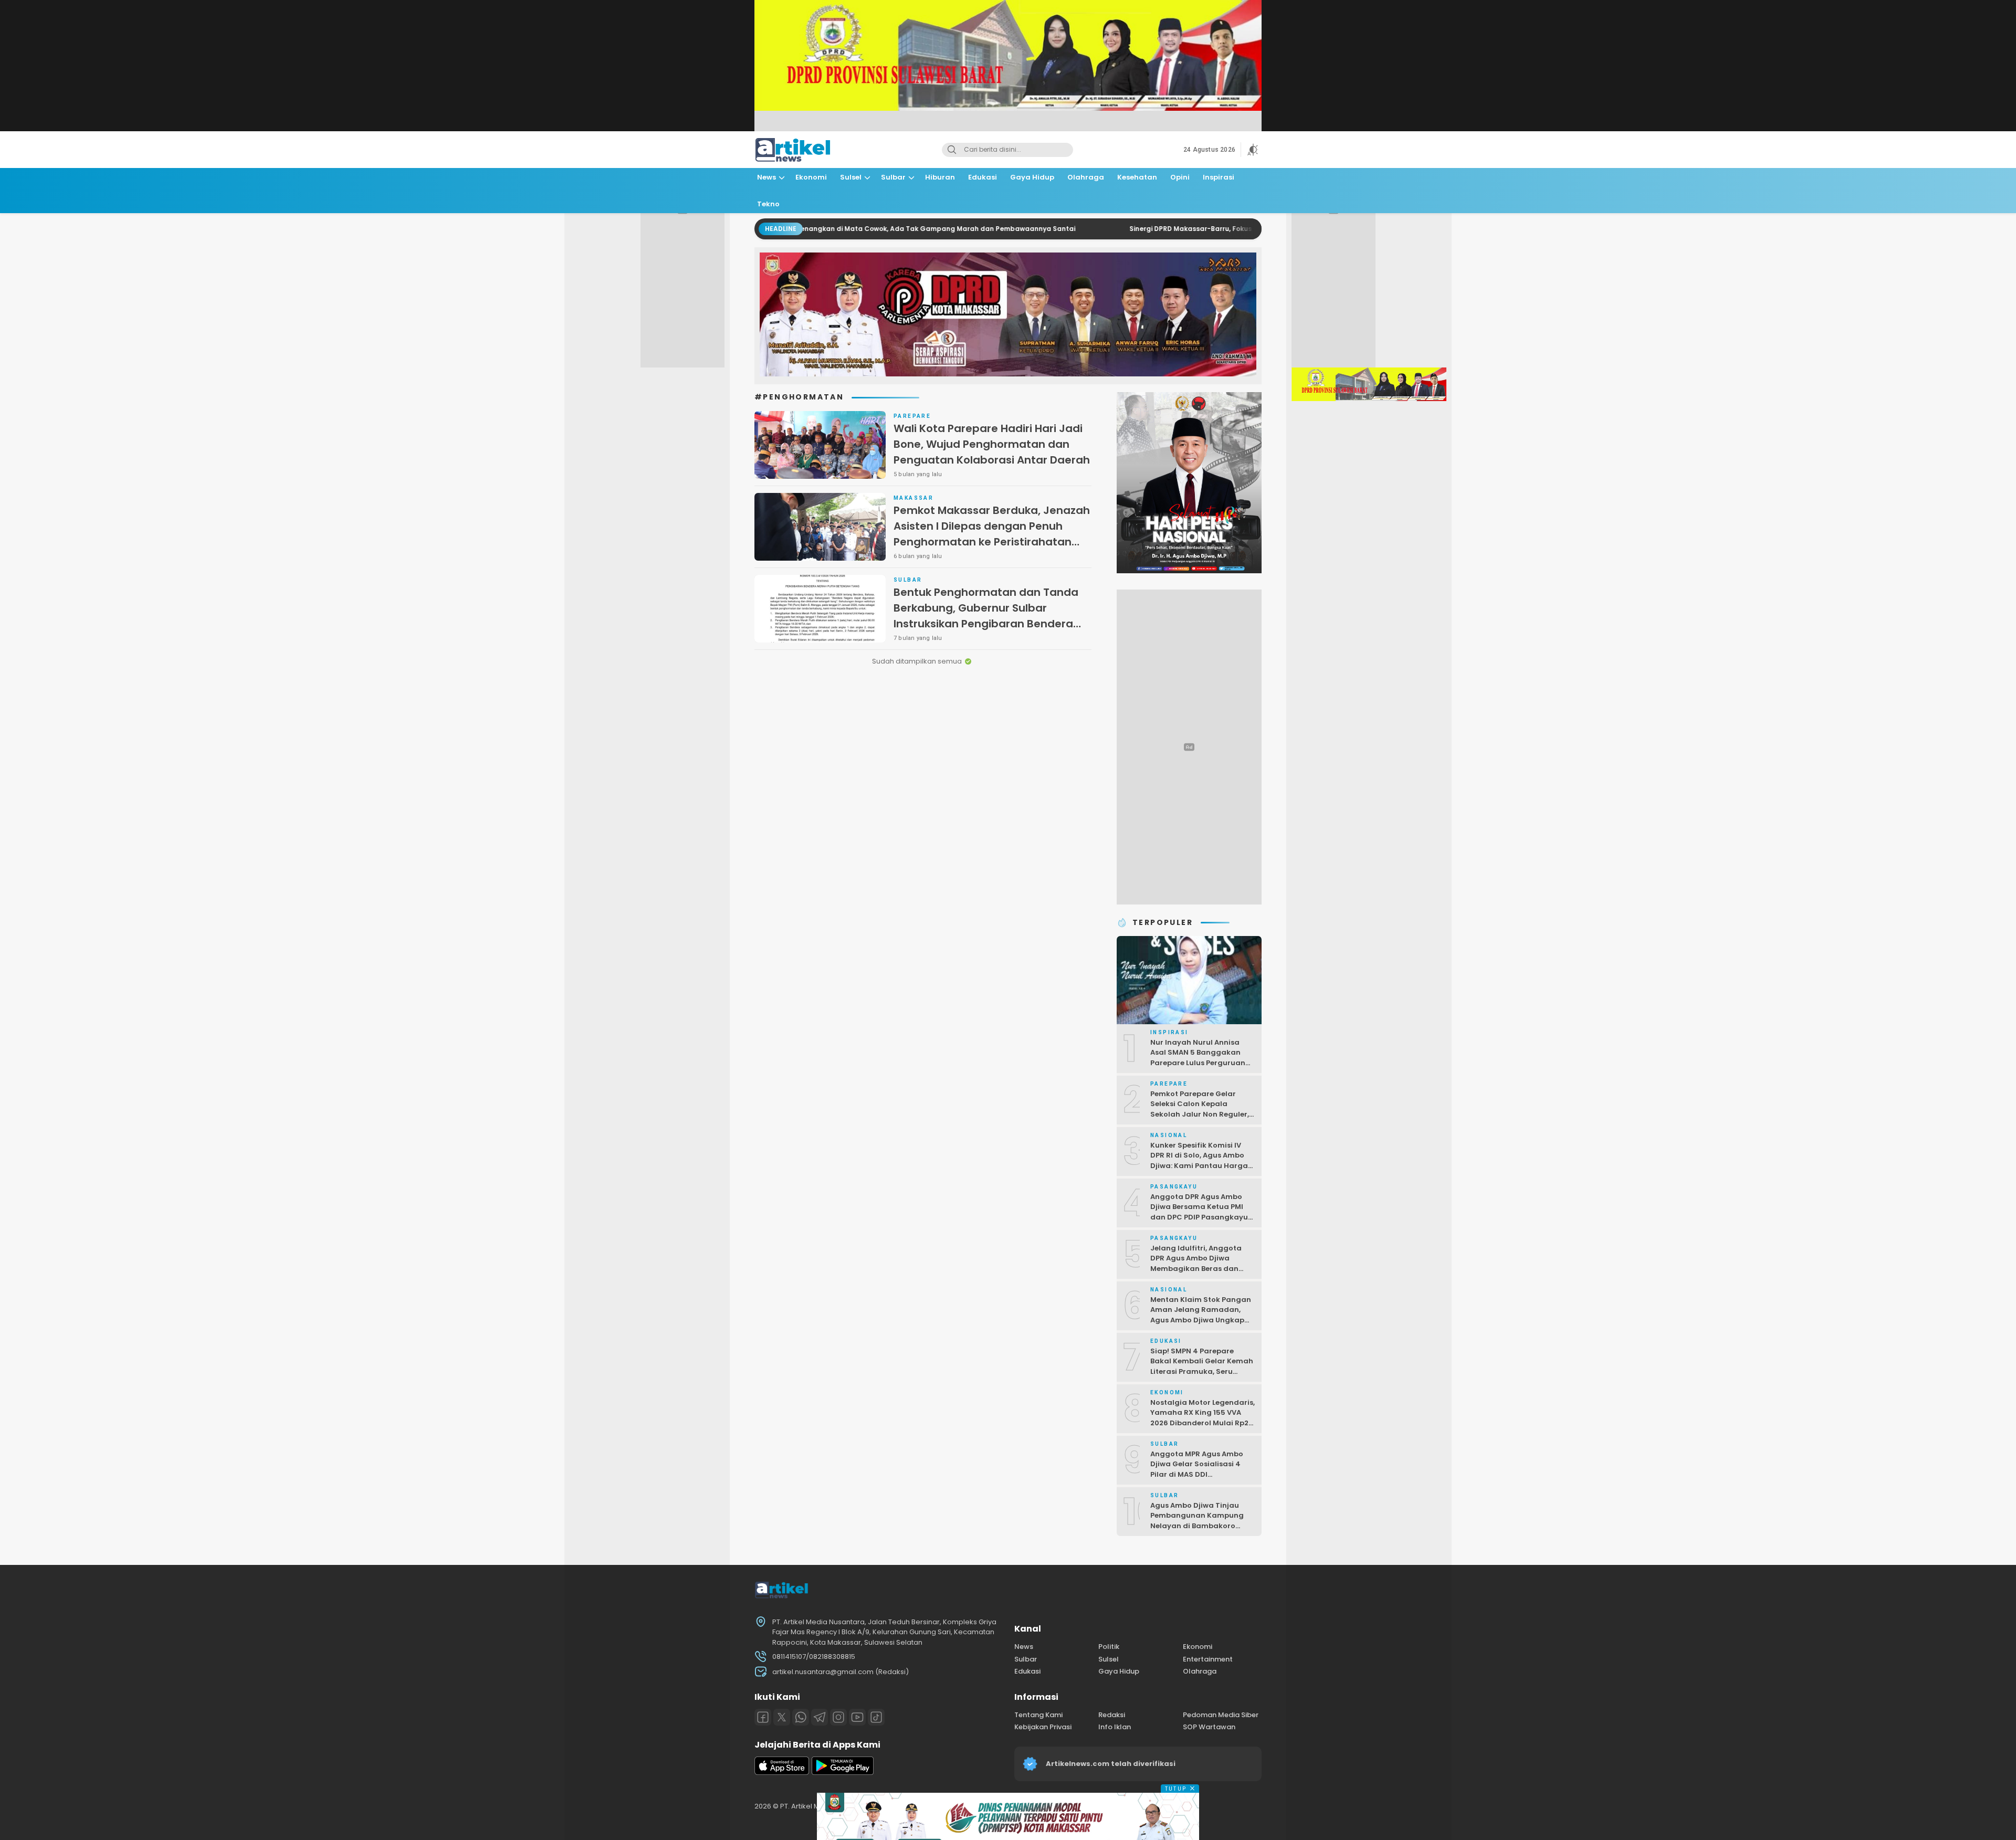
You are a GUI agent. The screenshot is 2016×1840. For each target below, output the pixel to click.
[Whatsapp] (801, 1717)
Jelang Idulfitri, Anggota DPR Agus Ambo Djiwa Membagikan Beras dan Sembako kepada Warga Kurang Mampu (1197, 1269)
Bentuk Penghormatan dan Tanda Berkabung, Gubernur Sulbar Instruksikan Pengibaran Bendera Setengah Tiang (986, 616)
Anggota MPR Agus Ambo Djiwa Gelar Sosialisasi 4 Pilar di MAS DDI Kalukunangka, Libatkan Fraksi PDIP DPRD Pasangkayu (1197, 1480)
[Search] (952, 150)
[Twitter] (782, 1717)
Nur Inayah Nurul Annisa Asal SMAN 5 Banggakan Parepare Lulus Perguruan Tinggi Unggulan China (1198, 1058)
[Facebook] (763, 1717)
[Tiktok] (876, 1717)
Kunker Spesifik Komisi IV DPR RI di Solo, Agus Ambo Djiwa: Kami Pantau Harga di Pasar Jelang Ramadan (1199, 1161)
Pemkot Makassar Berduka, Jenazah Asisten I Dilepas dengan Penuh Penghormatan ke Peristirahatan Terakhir (992, 534)
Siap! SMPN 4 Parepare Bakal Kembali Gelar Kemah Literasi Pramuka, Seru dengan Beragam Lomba (1202, 1366)
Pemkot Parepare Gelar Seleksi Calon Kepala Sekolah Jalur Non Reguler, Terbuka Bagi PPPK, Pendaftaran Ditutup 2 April (1201, 1114)
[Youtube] (857, 1717)
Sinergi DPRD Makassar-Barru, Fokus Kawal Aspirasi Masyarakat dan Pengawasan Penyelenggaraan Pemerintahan (1216, 229)
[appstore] (782, 1773)
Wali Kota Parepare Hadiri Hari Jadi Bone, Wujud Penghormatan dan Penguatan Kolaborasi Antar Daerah (992, 444)
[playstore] (843, 1773)
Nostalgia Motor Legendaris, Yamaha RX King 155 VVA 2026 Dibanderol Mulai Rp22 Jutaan (1203, 1418)
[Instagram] (838, 1717)
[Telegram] (820, 1717)
